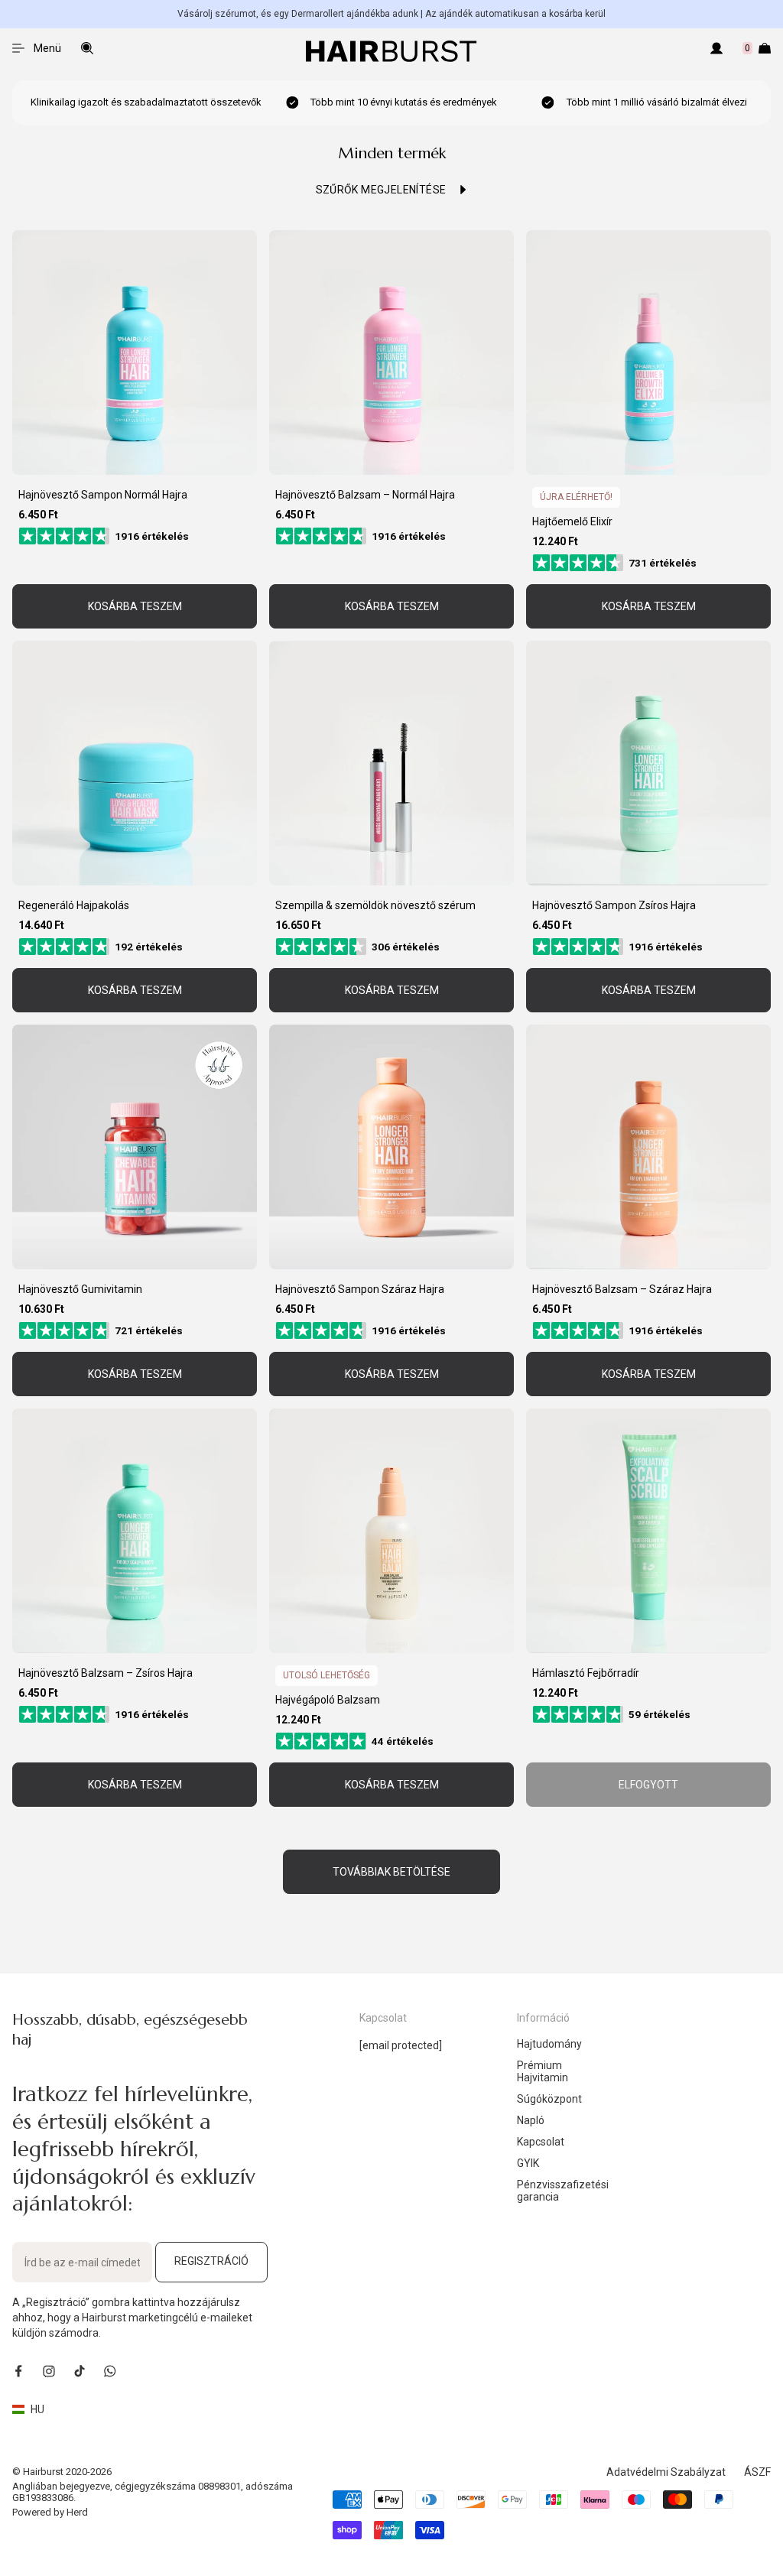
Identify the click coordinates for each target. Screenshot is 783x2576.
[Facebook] (18, 2371)
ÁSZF (757, 2472)
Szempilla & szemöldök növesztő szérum (375, 905)
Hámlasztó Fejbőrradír (586, 1673)
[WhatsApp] (110, 2371)
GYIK (528, 2163)
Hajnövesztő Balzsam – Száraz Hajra (622, 1289)
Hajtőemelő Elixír (572, 521)
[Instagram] (49, 2371)
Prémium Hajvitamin (543, 2071)
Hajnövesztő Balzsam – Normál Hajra (365, 495)
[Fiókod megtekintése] (716, 48)
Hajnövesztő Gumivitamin (80, 1289)
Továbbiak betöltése (391, 1872)
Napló (531, 2120)
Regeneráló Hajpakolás (74, 905)
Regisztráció (211, 2261)
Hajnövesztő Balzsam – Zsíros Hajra (106, 1673)
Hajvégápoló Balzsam (328, 1700)
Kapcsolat (541, 2142)
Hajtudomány (549, 2044)
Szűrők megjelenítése (381, 190)
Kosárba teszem (135, 606)
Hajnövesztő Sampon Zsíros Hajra (614, 905)
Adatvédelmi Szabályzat (666, 2472)
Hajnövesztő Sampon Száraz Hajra (360, 1289)
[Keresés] (87, 48)
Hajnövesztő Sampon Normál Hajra (103, 495)
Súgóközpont (549, 2099)
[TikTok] (80, 2371)
